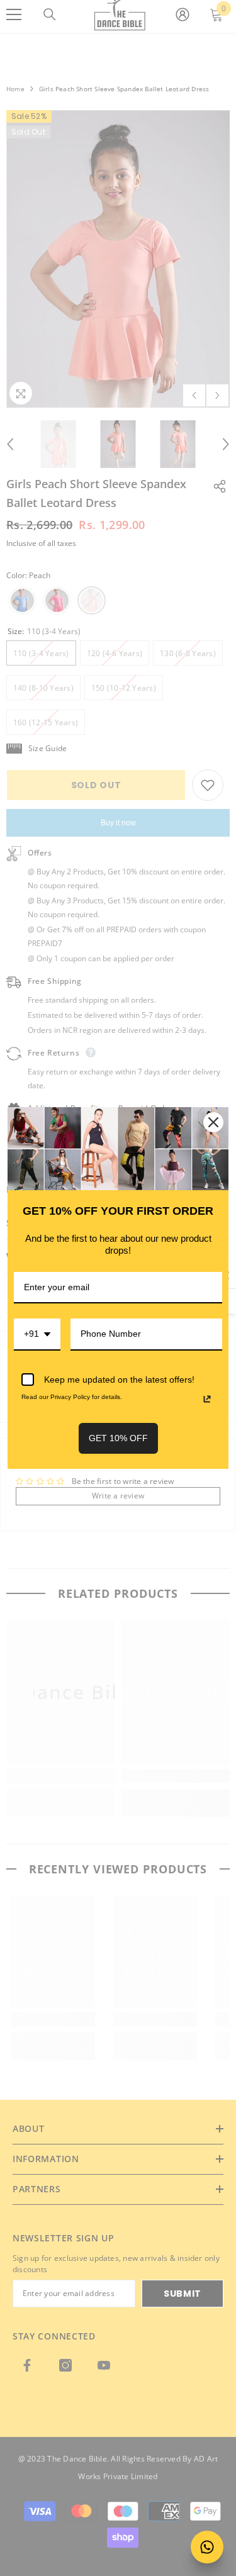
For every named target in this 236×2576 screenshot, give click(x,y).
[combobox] (37, 1335)
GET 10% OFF (118, 1438)
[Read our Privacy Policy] (207, 1399)
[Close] (213, 1122)
